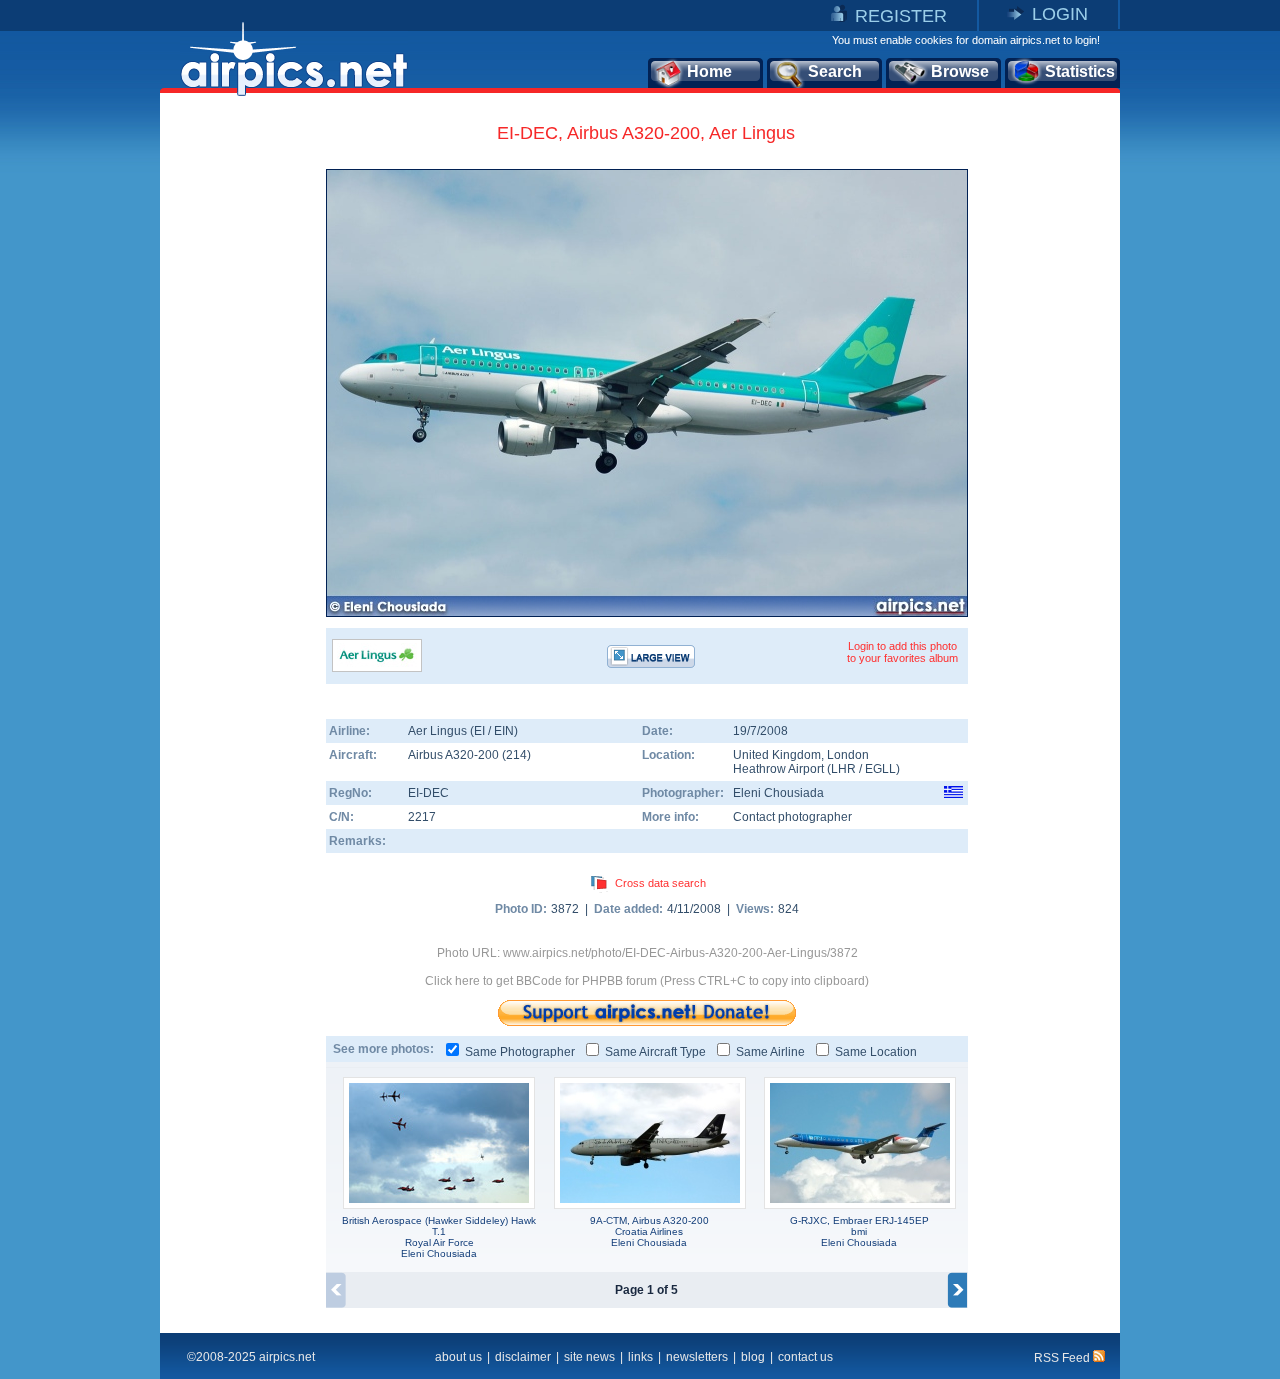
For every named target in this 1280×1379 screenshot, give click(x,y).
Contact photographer (792, 817)
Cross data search (660, 883)
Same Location (876, 1052)
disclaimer (523, 1357)
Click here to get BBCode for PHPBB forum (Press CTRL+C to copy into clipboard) (647, 981)
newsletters (697, 1357)
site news (589, 1357)
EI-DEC (428, 793)
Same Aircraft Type (655, 1052)
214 (516, 755)
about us (458, 1357)
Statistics (1080, 71)
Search (835, 71)
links (640, 1357)
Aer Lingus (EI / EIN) (463, 731)
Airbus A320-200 (455, 755)
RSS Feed (1063, 1358)
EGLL (880, 769)
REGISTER (901, 16)
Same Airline (770, 1052)
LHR (843, 769)
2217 (422, 817)
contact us (805, 1357)
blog (753, 1357)
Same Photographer (520, 1052)
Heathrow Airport (778, 769)
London (848, 755)
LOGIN (1060, 14)
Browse (960, 71)
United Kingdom (777, 755)
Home (709, 71)
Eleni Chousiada (778, 793)
